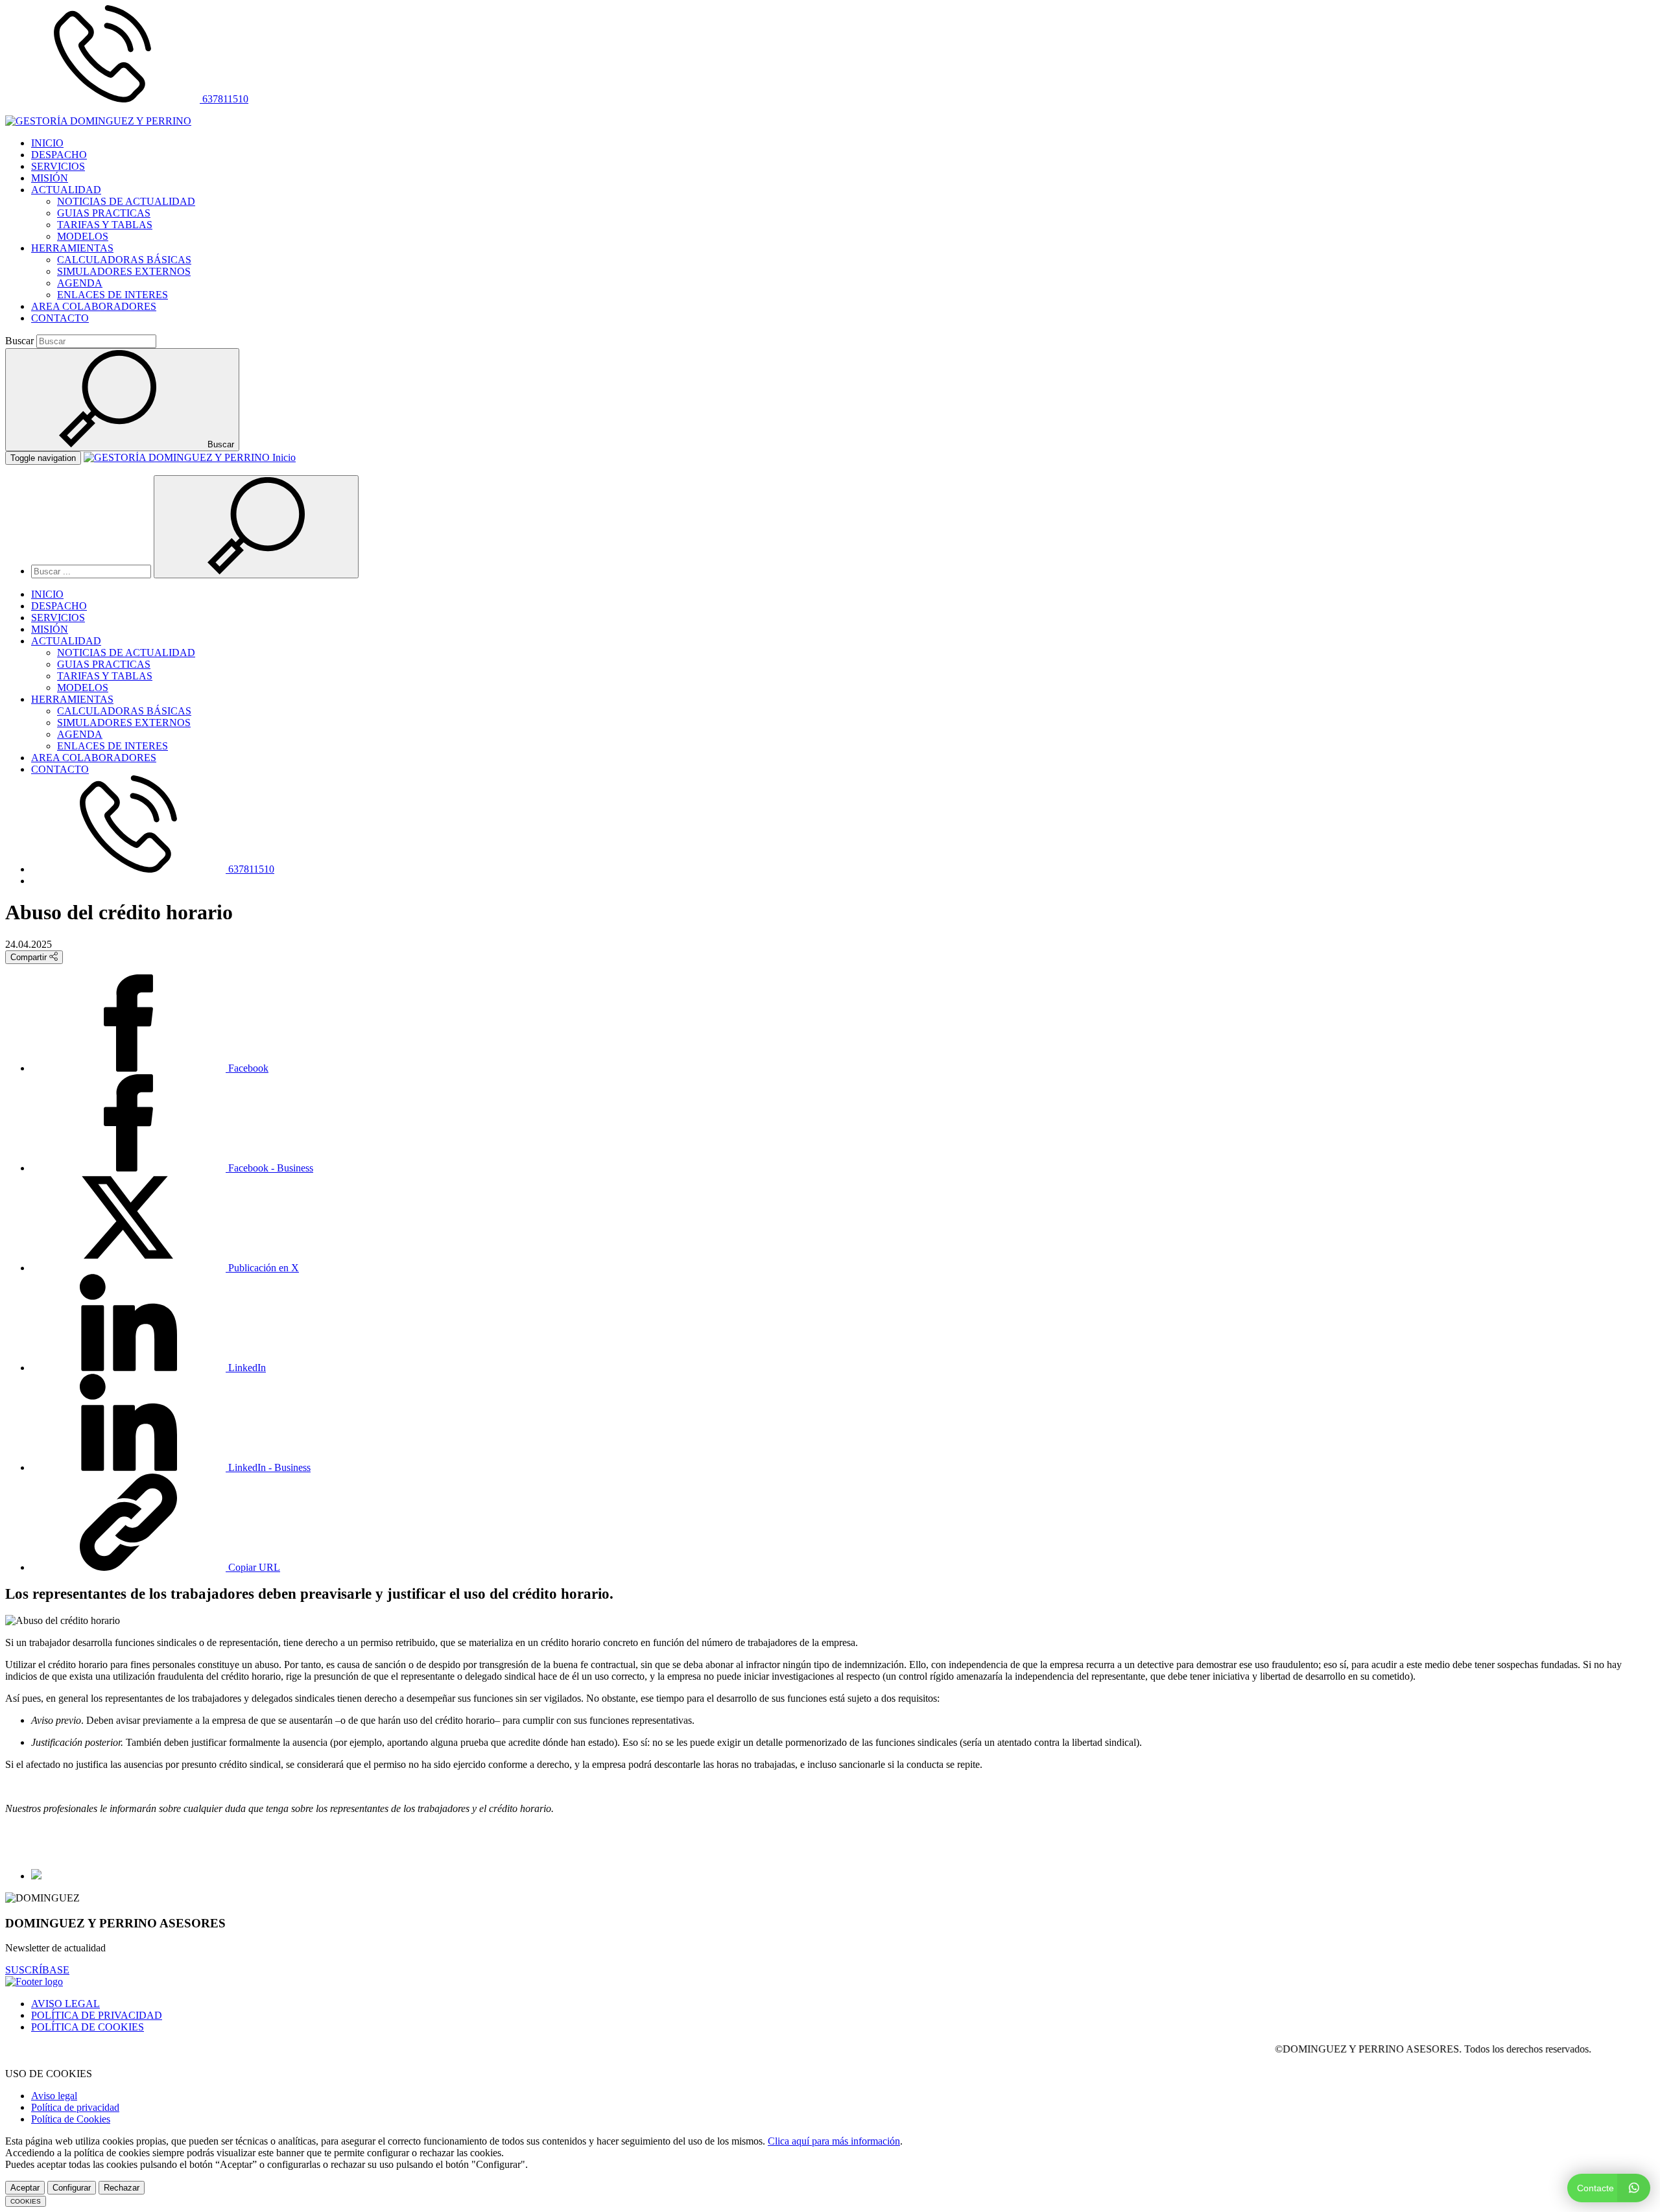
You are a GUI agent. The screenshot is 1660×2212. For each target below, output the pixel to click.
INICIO (47, 143)
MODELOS (83, 236)
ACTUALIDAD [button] (66, 190)
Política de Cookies (71, 2119)
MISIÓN (50, 178)
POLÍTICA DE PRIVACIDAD (97, 2015)
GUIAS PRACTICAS (104, 213)
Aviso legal (54, 2096)
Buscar (19, 341)
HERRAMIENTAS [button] (72, 248)
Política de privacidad (75, 2107)
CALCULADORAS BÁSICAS (124, 260)
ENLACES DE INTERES (113, 295)
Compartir (30, 957)
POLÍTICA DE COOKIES (88, 2027)
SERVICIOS (58, 166)
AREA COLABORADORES (94, 306)
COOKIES (26, 2201)
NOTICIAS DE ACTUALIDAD (126, 201)
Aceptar (25, 2188)
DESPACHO (59, 155)
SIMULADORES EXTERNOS (124, 271)
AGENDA (80, 283)
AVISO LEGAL (65, 2004)
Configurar (72, 2188)
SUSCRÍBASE (37, 1970)
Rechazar (122, 2188)
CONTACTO (60, 318)
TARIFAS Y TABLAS (105, 225)
